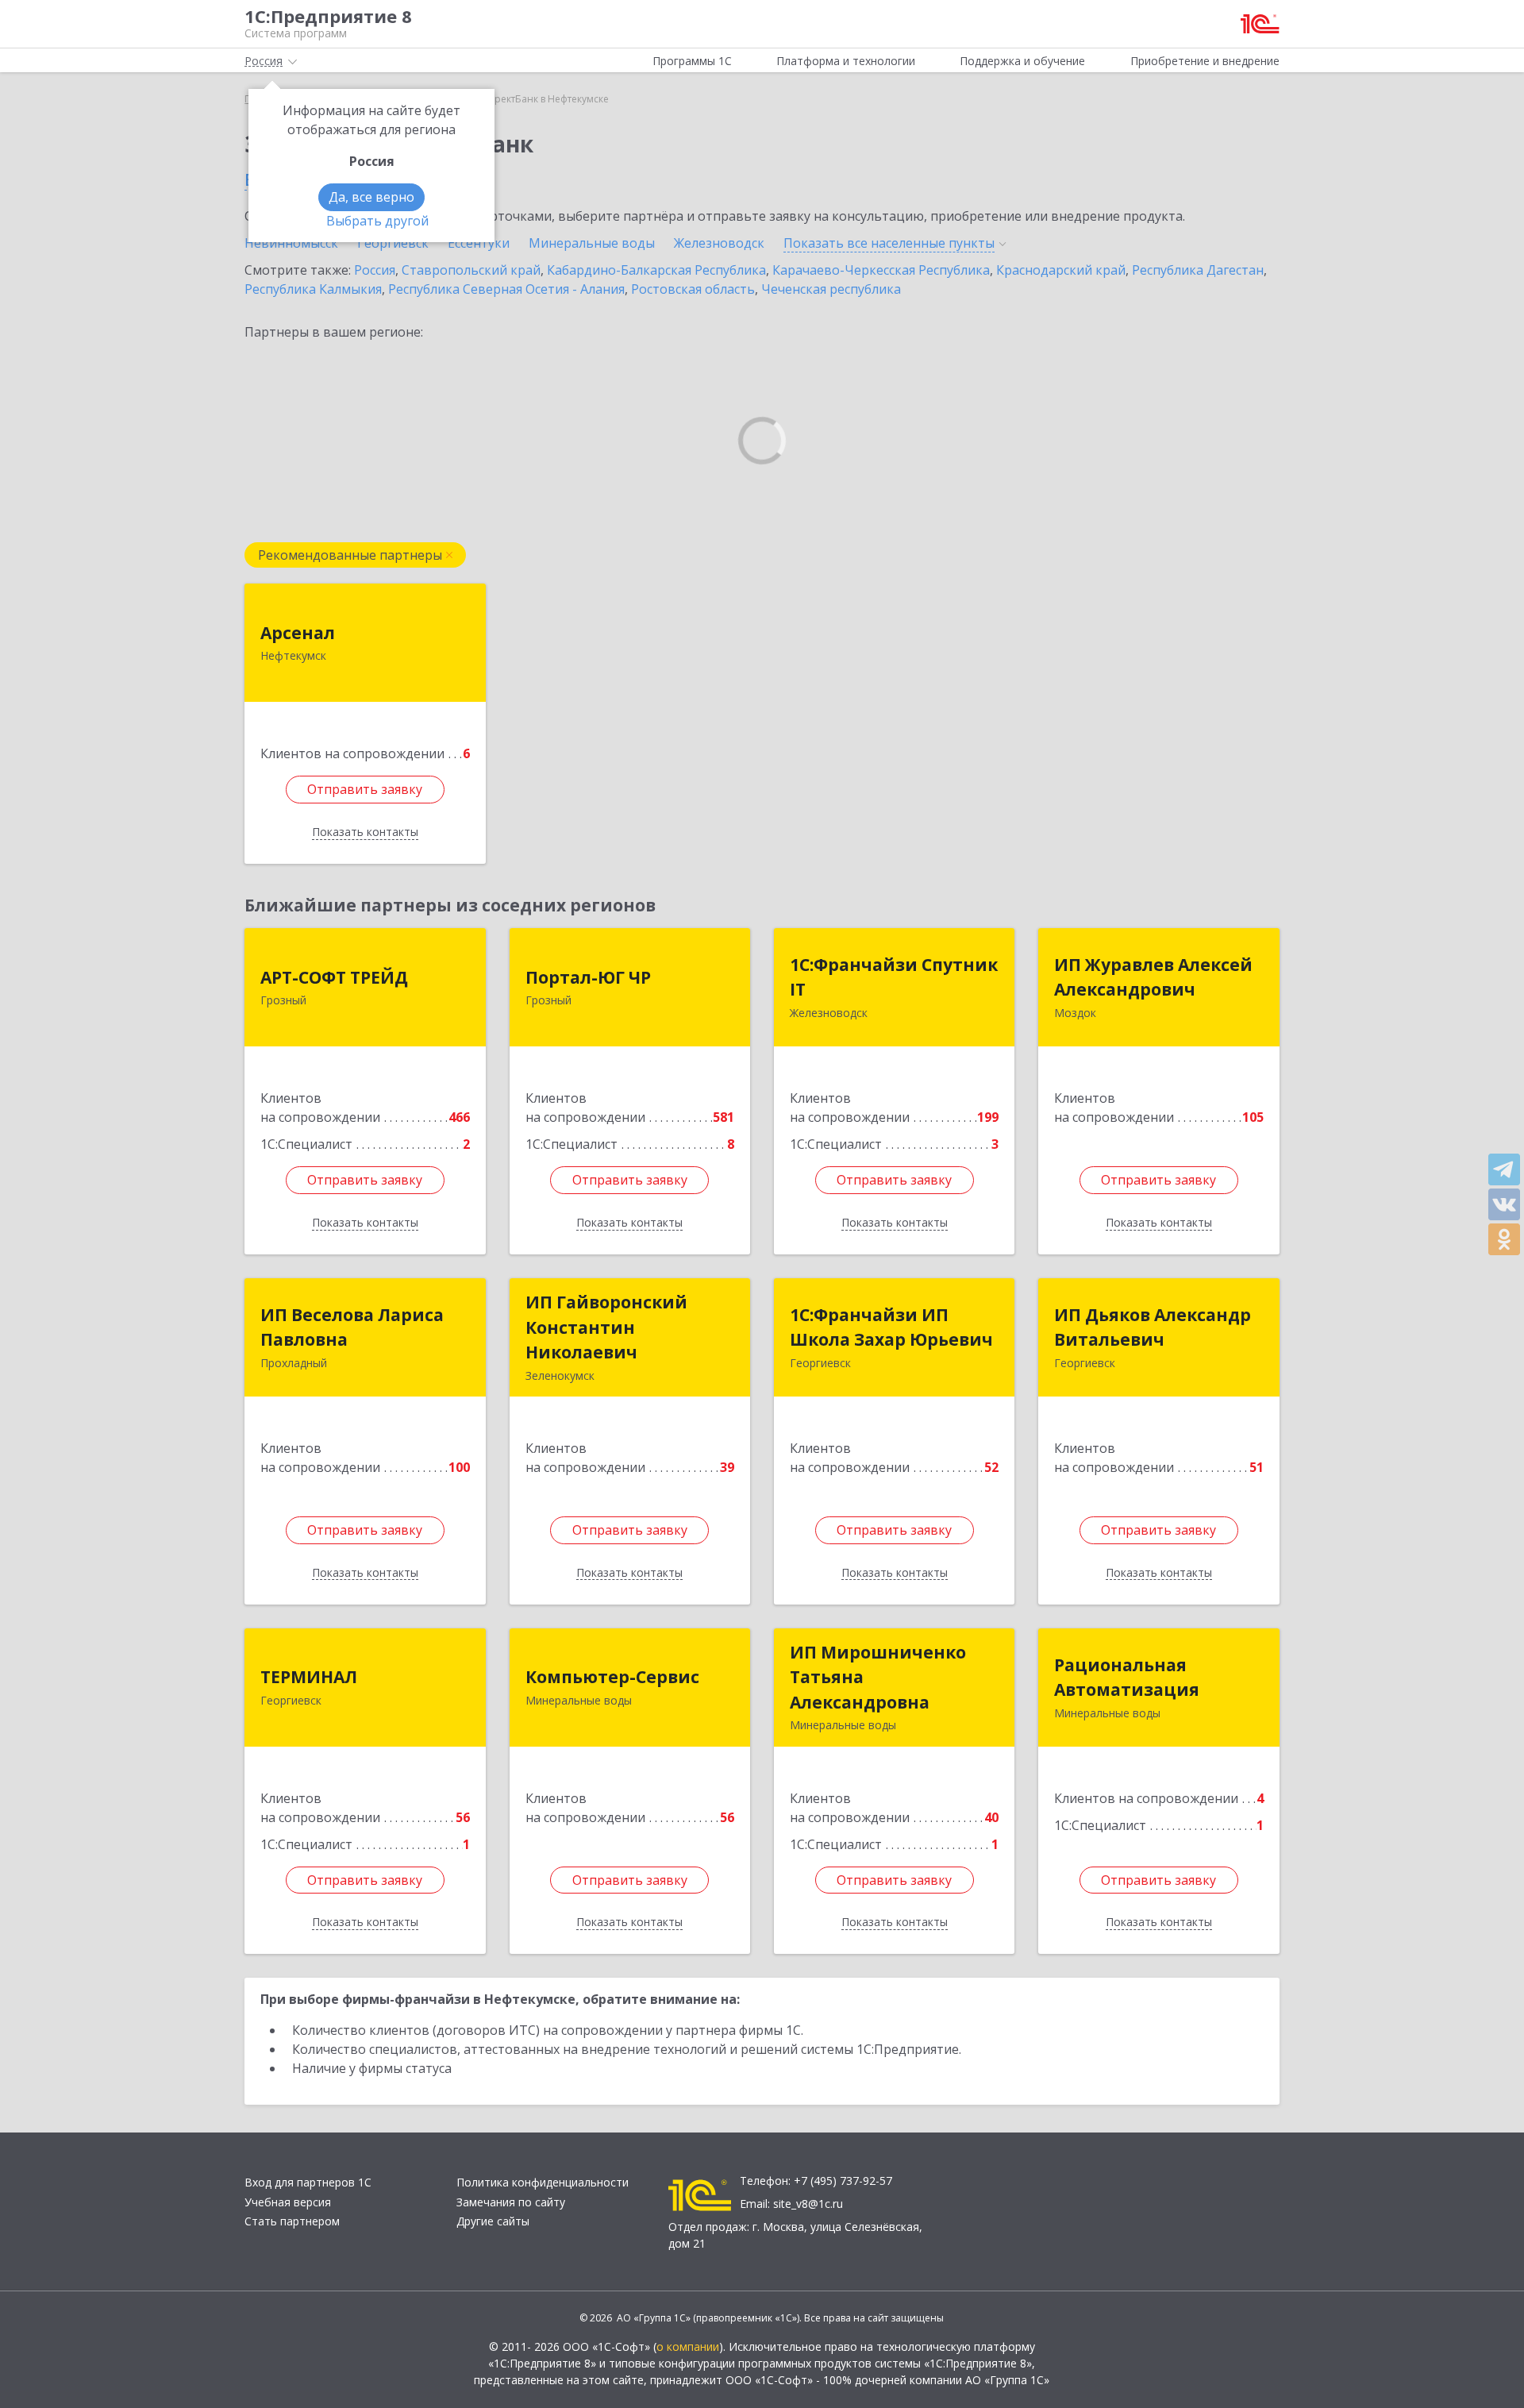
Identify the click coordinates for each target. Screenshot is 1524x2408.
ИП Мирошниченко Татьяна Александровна (878, 1677)
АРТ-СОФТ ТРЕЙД (334, 977)
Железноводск (719, 243)
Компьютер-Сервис (612, 1677)
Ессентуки (479, 243)
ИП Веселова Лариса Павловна (352, 1327)
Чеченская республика (831, 289)
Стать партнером (292, 2221)
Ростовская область (693, 289)
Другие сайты (493, 2221)
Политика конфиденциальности (543, 2182)
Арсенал (298, 633)
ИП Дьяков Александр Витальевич (1153, 1327)
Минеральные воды (592, 243)
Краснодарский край (1061, 270)
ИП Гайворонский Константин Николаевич (606, 1327)
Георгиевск (393, 243)
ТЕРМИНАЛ (309, 1677)
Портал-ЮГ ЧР (588, 977)
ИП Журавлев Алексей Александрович (1153, 977)
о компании (688, 2346)
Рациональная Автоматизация (1127, 1678)
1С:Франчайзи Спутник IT (894, 977)
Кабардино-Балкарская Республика (656, 270)
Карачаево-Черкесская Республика (881, 270)
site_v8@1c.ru (808, 2204)
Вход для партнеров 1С (308, 2182)
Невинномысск (291, 243)
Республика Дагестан (1198, 270)
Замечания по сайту (511, 2202)
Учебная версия (288, 2202)
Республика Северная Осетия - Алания (506, 289)
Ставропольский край (471, 270)
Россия (375, 270)
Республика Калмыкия (313, 289)
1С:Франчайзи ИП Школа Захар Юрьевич (891, 1327)
